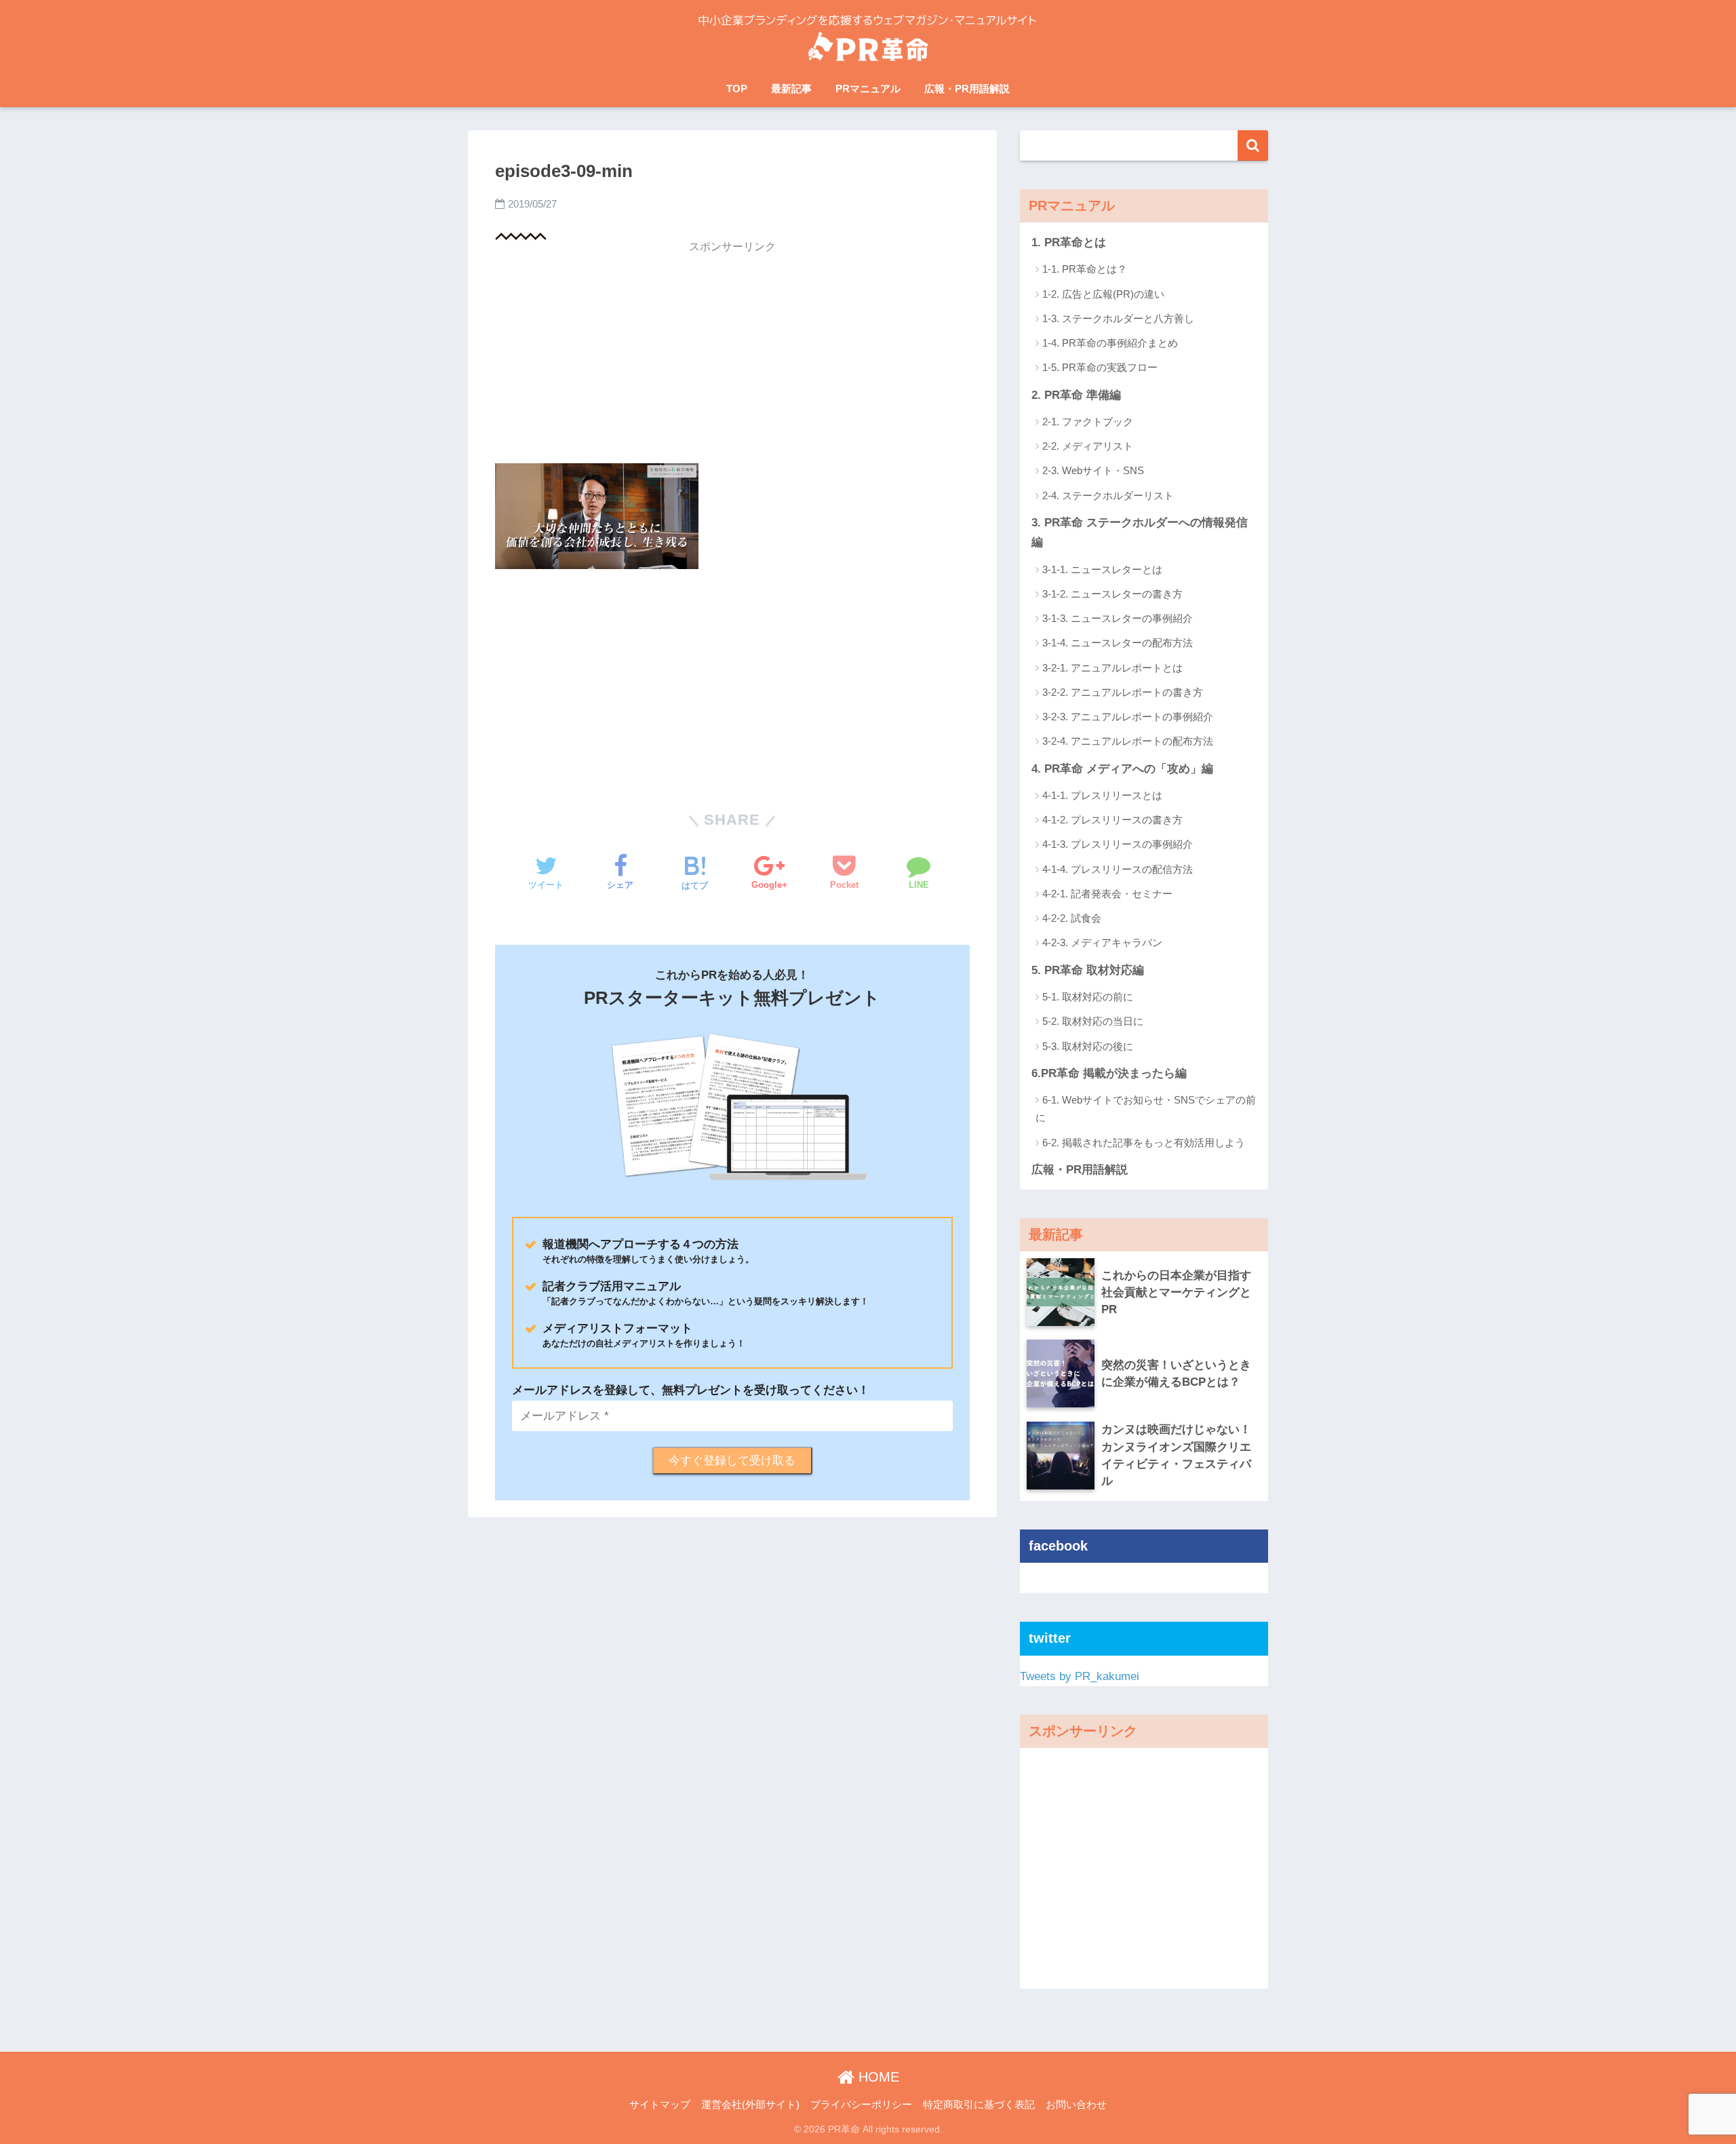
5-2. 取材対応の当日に (1093, 1021)
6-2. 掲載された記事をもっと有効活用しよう (1144, 1143)
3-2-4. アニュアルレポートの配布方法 (1128, 741)
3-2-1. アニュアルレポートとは (1112, 668)
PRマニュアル (868, 89)
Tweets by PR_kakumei (1080, 1676)
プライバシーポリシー (861, 2105)
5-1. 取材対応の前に (1088, 997)
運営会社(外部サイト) (750, 2105)
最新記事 (791, 89)
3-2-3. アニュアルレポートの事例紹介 (1128, 717)
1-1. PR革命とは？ (1085, 269)
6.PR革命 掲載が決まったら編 (1109, 1073)
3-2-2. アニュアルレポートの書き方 (1123, 692)
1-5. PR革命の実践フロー (1100, 367)
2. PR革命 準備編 (1076, 395)
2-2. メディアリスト (1088, 446)
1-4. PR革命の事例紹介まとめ (1110, 343)
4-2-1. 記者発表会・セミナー (1107, 894)
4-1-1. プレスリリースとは (1102, 795)
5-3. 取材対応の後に (1088, 1046)
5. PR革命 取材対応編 (1088, 970)
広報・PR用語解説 (967, 89)
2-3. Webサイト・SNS (1093, 470)
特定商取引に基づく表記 (979, 2105)
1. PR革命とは (1069, 242)
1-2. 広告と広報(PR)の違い (1103, 294)
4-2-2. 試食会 (1072, 918)
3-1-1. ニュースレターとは (1102, 569)
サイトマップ (660, 2105)
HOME (877, 2077)
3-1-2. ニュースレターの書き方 (1112, 594)
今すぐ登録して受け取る (732, 1461)
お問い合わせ (1076, 2105)
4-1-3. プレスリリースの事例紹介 (1118, 844)
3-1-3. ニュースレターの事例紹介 (1118, 618)
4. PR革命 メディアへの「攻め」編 (1122, 769)
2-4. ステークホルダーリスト (1108, 495)
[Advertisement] (732, 357)
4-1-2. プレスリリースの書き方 (1112, 820)
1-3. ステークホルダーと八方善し (1118, 318)
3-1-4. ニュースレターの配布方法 (1118, 643)
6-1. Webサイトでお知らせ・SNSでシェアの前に (1146, 1109)
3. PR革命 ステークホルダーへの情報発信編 (1140, 532)
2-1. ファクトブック (1088, 422)
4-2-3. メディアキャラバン (1102, 942)
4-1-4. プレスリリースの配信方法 (1118, 869)
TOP (737, 89)
